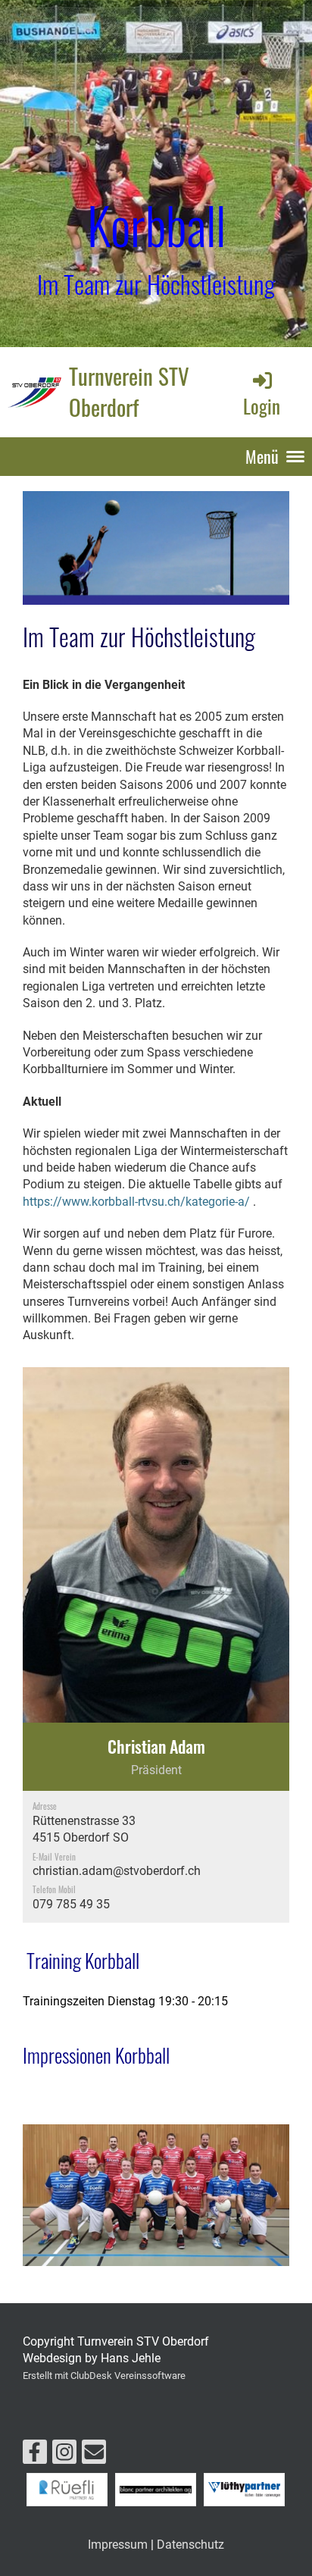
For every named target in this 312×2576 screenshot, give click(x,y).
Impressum (118, 2545)
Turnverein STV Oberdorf (129, 391)
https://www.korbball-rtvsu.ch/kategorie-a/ (136, 1202)
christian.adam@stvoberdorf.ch (117, 1871)
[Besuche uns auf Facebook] (35, 2455)
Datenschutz (190, 2545)
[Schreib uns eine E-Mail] (94, 2455)
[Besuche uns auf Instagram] (64, 2455)
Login (262, 405)
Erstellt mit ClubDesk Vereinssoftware (104, 2376)
